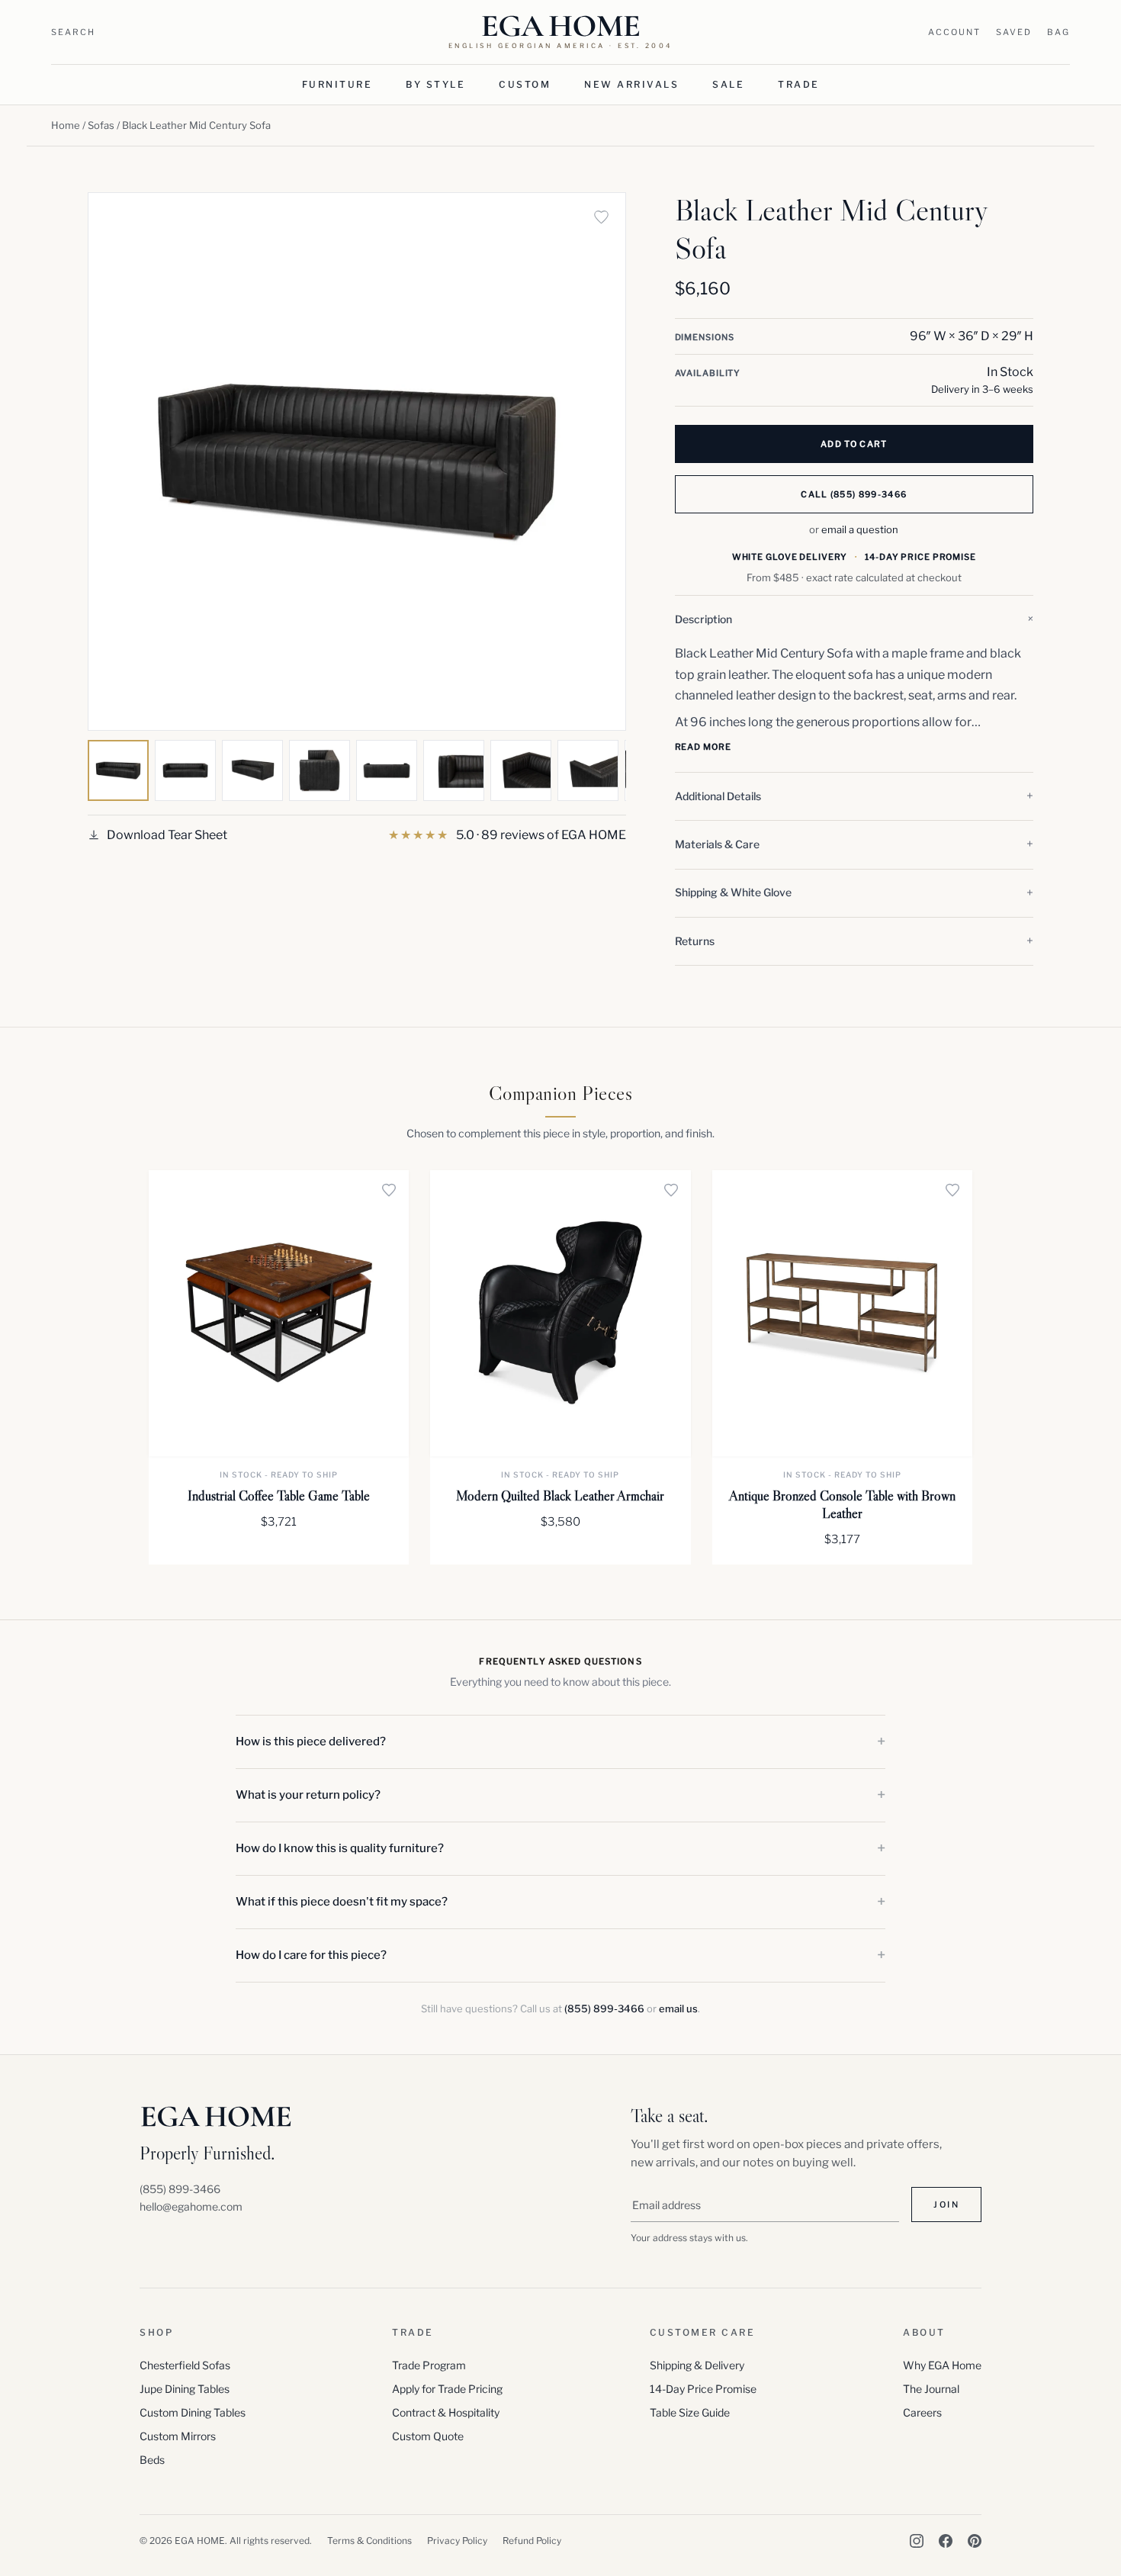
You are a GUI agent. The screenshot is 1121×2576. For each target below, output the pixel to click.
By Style (435, 84)
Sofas (101, 125)
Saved (1014, 32)
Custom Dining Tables (193, 2412)
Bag (1058, 32)
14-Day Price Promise (703, 2389)
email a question (860, 529)
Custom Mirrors (178, 2436)
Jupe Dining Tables (185, 2389)
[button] (854, 619)
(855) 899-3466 (604, 2008)
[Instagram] (917, 2541)
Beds (152, 2460)
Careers (922, 2412)
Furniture (337, 84)
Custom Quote (428, 2436)
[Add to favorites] (602, 217)
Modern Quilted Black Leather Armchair (560, 1496)
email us (678, 2008)
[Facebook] (946, 2541)
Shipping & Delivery (697, 2365)
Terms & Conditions (369, 2541)
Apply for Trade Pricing (447, 2389)
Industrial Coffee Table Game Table (279, 1496)
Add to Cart (854, 444)
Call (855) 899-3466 (854, 494)
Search (73, 32)
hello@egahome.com (191, 2206)
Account (954, 32)
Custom (525, 84)
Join (946, 2205)
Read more (703, 747)
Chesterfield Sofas (185, 2365)
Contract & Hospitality (446, 2412)
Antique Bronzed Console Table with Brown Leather (842, 1505)
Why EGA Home (942, 2365)
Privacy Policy (457, 2541)
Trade (799, 84)
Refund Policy (532, 2541)
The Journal (931, 2389)
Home (66, 125)
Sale (728, 84)
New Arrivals (631, 84)
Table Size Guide (690, 2412)
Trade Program (429, 2365)
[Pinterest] (975, 2541)
